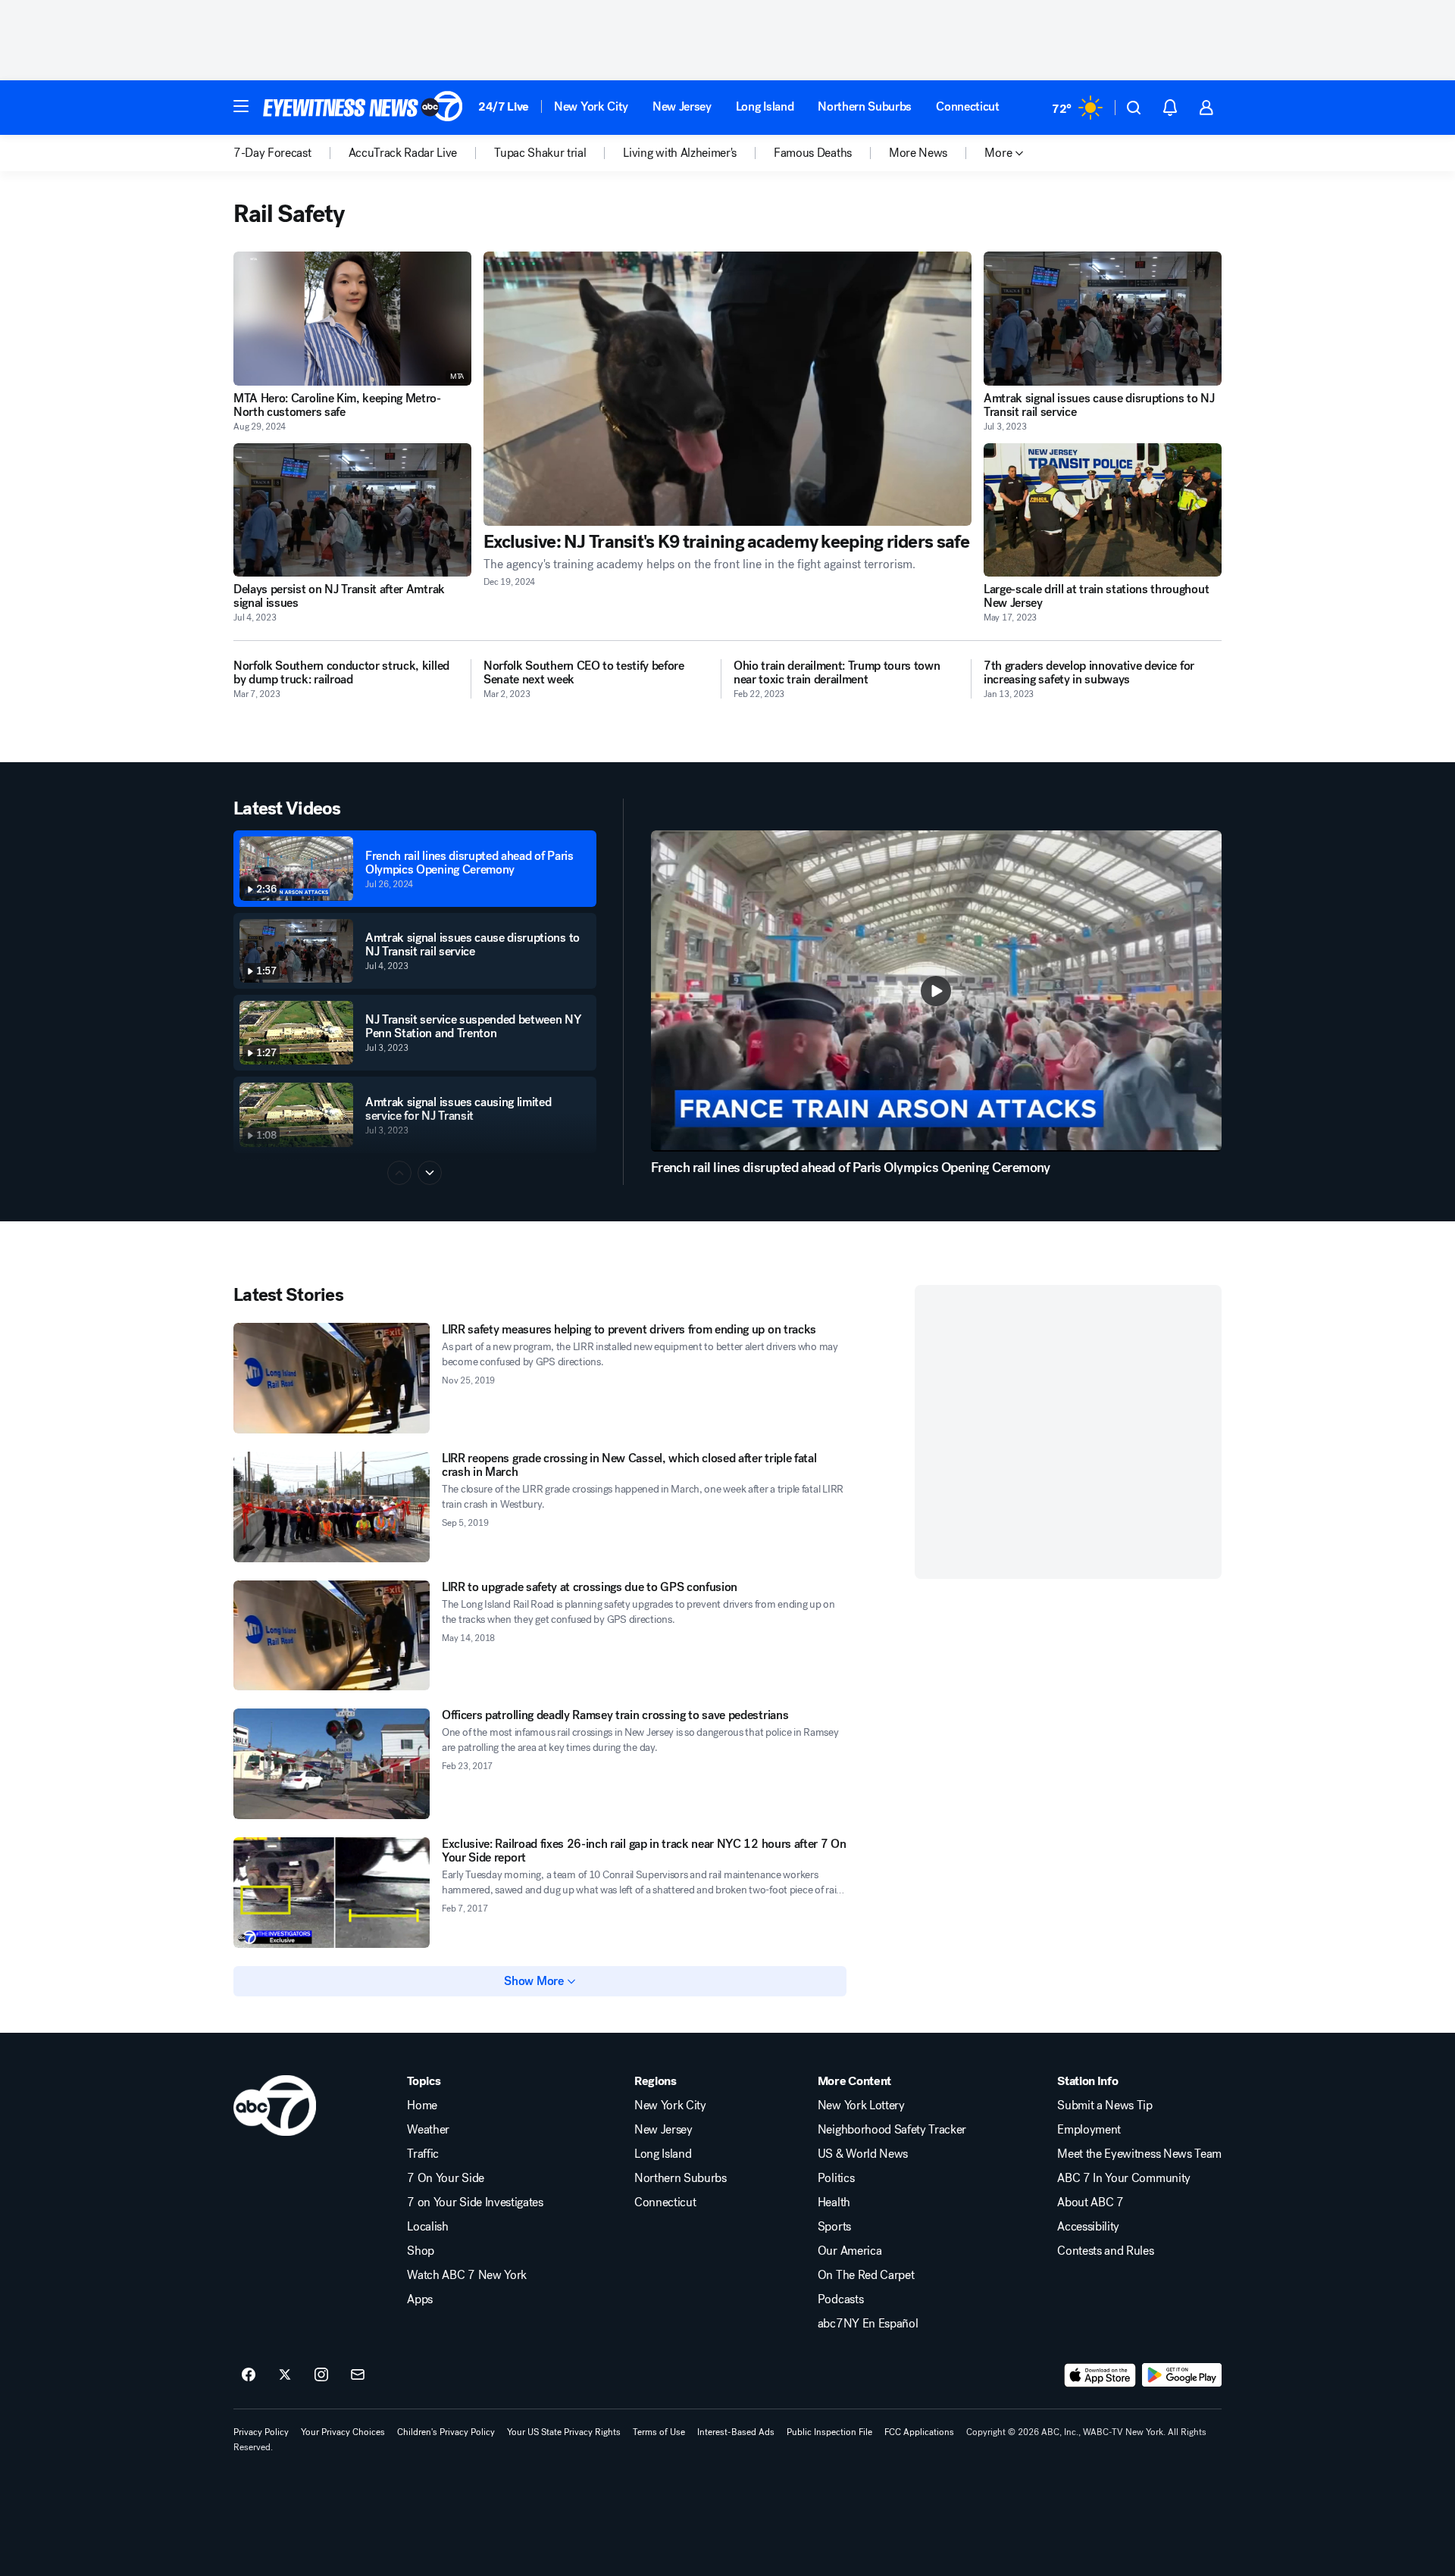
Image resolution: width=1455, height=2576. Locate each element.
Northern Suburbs (865, 106)
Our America (850, 2251)
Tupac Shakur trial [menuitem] (540, 153)
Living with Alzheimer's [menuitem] (680, 153)
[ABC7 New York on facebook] (249, 2375)
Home (422, 2106)
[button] (241, 106)
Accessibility (1088, 2227)
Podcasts (840, 2299)
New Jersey (682, 106)
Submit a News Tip (1105, 2106)
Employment (1089, 2130)
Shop (421, 2251)
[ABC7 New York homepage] (363, 108)
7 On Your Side (446, 2178)
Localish (427, 2227)
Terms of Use (659, 2432)
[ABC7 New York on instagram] (321, 2375)
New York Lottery (861, 2106)
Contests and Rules (1105, 2251)
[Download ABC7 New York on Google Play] (1182, 2375)
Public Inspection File (829, 2432)
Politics (836, 2178)
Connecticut (967, 106)
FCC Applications (919, 2432)
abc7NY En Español (868, 2324)
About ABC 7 (1090, 2202)
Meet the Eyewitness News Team (1139, 2154)
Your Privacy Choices (343, 2432)
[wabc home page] (275, 2106)
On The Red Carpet (866, 2275)
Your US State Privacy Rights (564, 2432)
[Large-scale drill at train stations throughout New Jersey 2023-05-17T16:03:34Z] (1103, 510)
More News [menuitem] (918, 153)
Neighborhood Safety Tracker (892, 2130)
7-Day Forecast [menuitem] (272, 153)
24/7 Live (504, 106)
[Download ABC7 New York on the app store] (1100, 2375)
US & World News (863, 2154)
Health (834, 2202)
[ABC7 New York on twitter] (285, 2375)
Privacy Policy (261, 2432)
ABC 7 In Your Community (1124, 2178)
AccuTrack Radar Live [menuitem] (403, 153)
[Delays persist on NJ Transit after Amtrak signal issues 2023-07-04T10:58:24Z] (352, 510)
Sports (834, 2227)
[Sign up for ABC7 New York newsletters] (358, 2375)
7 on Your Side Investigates (475, 2202)
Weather (428, 2130)
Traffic (423, 2154)
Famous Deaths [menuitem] (813, 153)
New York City (591, 106)
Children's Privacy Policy (446, 2432)
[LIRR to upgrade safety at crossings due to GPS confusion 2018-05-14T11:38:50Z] (332, 1636)
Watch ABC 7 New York (467, 2275)
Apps (420, 2299)
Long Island (765, 106)
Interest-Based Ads (736, 2432)
